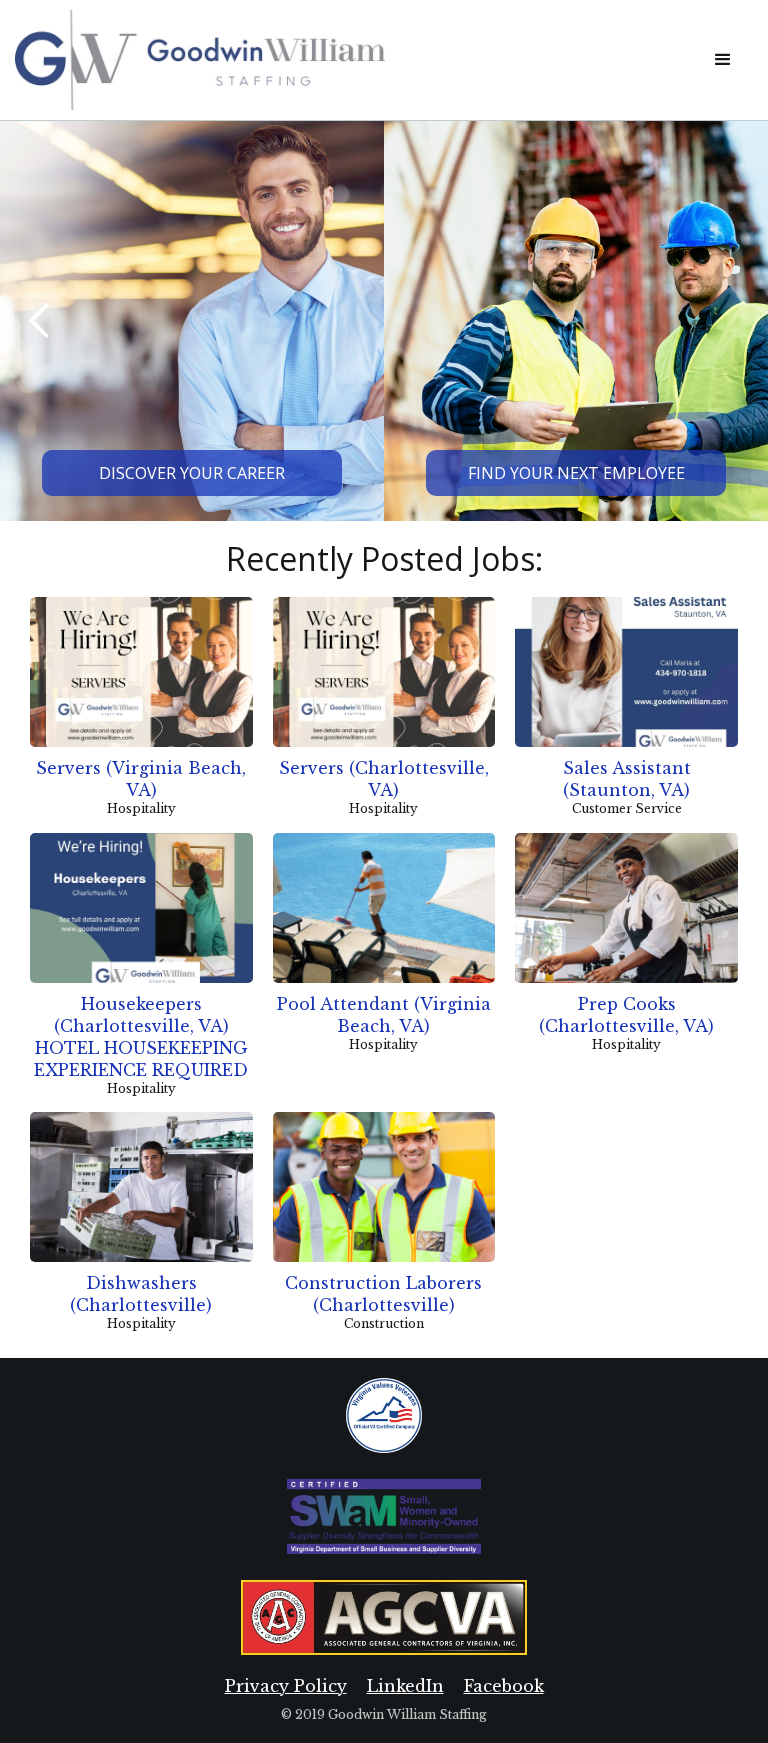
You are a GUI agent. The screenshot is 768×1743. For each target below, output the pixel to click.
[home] (354, 60)
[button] (723, 60)
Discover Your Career (192, 473)
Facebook (504, 1686)
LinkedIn (405, 1686)
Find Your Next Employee (576, 473)
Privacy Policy (286, 1686)
